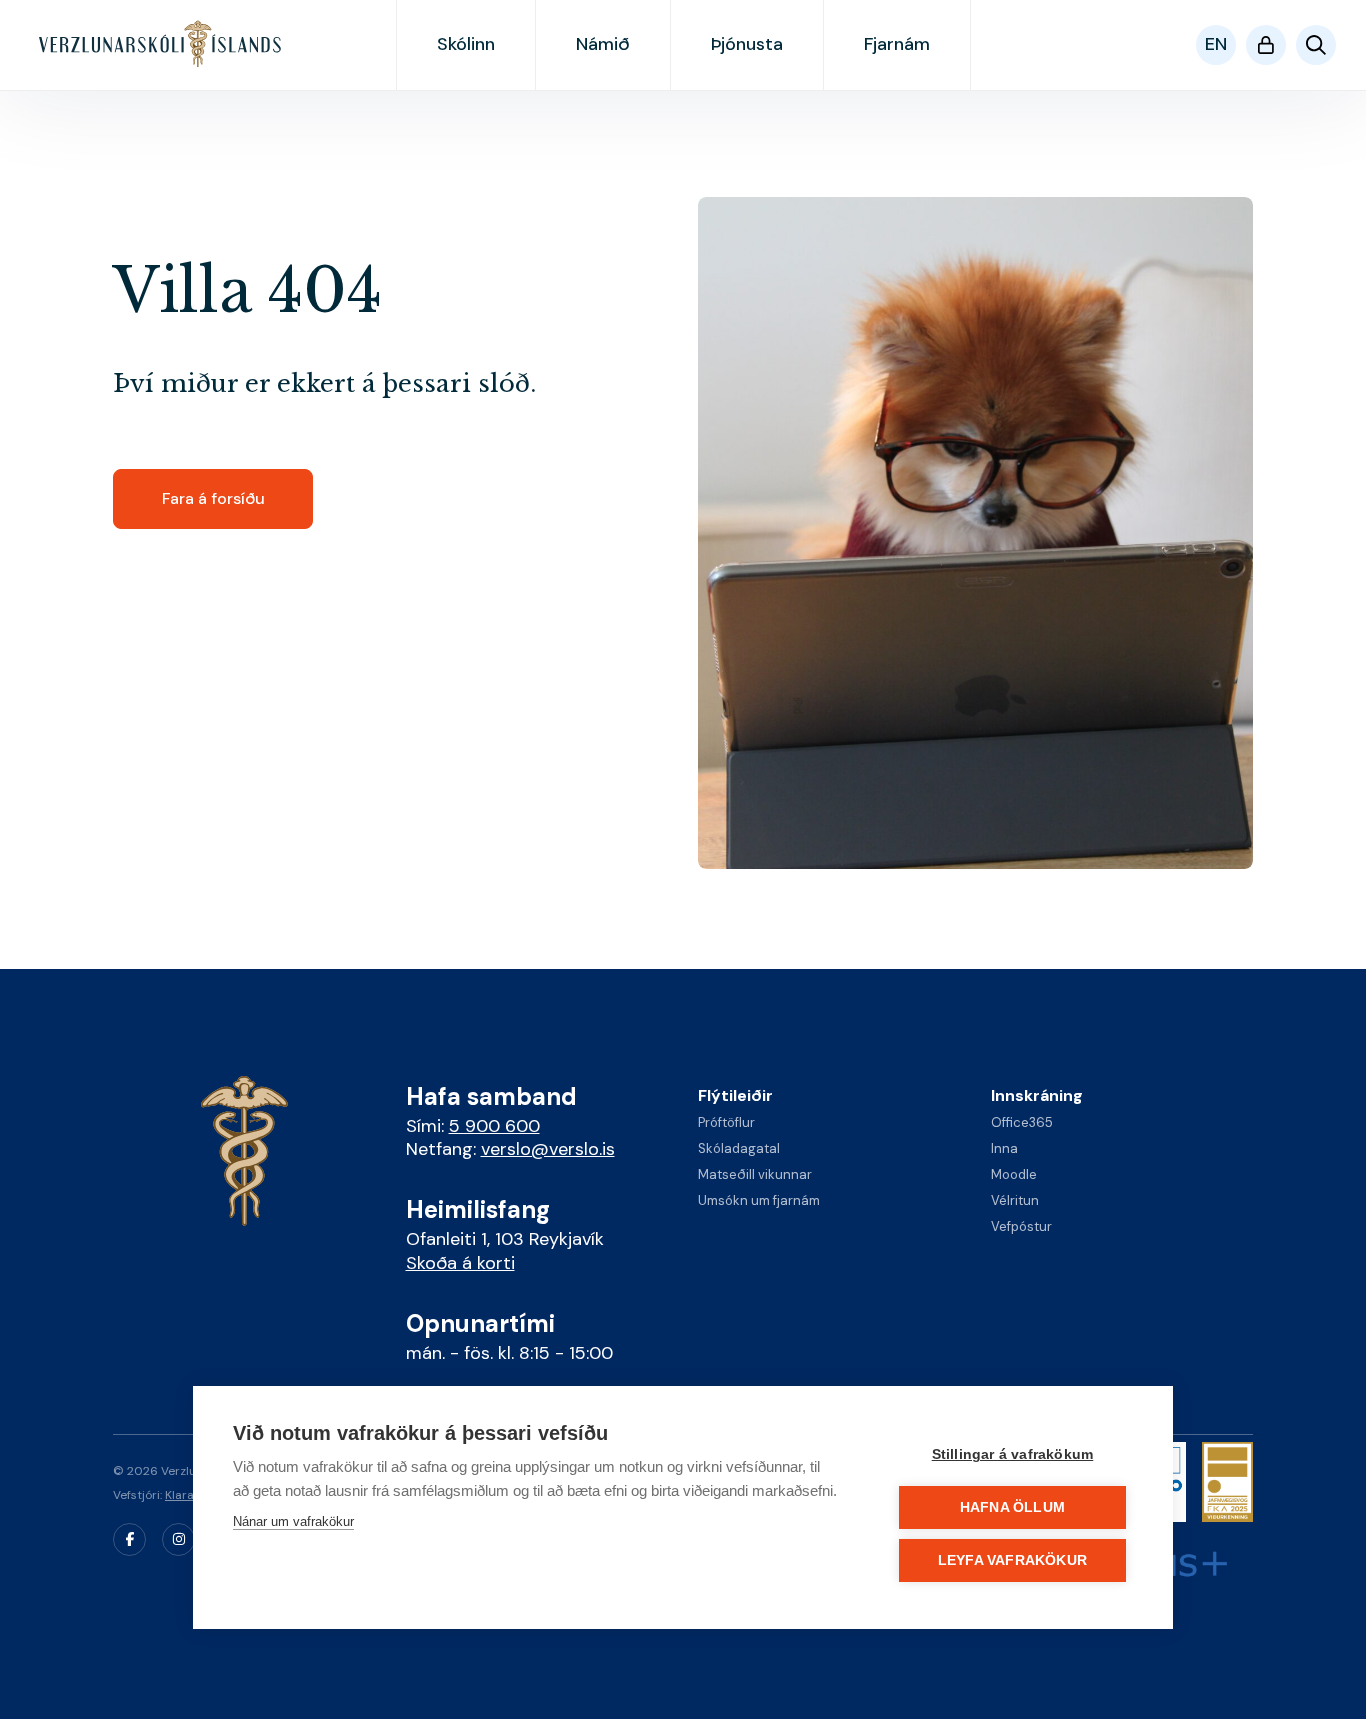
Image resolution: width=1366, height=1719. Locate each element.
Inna (1004, 1148)
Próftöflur (726, 1122)
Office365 (1022, 1122)
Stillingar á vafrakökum (1013, 1454)
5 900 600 (494, 1126)
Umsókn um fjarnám (759, 1200)
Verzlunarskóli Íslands (161, 44)
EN (1216, 44)
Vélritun (1015, 1200)
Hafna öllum (1012, 1507)
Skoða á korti (460, 1263)
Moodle (1014, 1174)
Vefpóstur (1021, 1226)
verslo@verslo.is (548, 1149)
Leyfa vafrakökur (1012, 1560)
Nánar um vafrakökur (293, 1521)
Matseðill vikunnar (755, 1174)
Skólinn (466, 44)
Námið (603, 44)
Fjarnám (897, 44)
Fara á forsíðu (213, 498)
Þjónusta (747, 44)
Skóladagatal (739, 1148)
